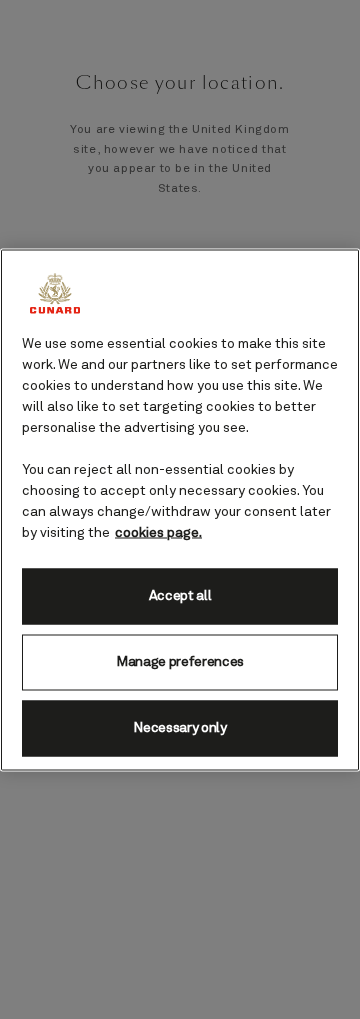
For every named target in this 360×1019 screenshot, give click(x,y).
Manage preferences (180, 662)
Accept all (180, 596)
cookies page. (158, 532)
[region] (180, 509)
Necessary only (180, 728)
